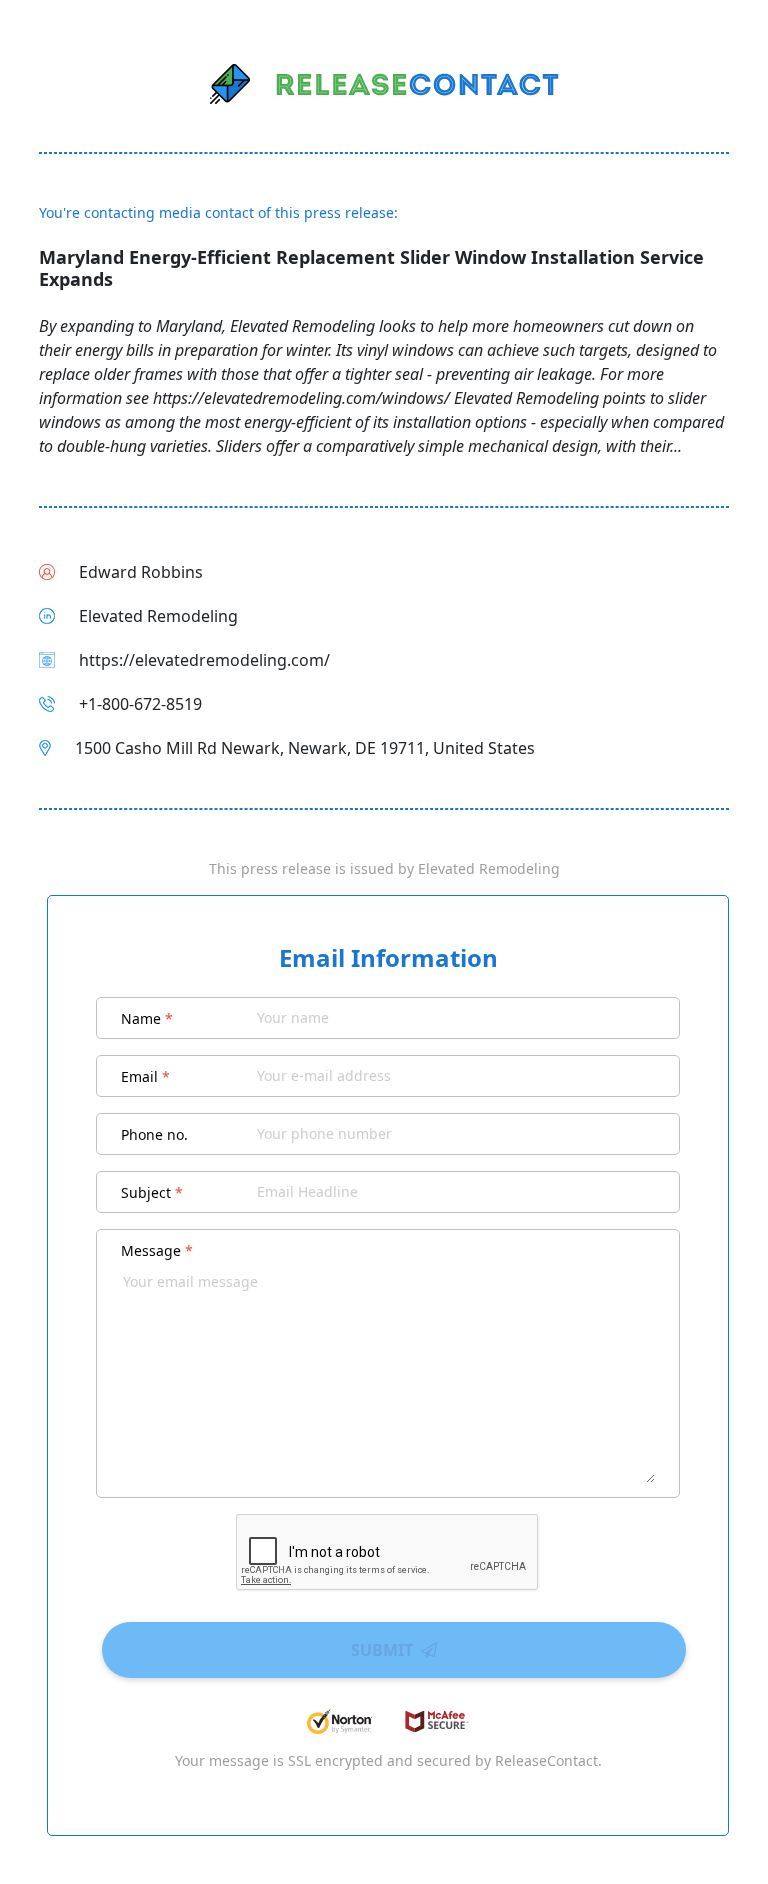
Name (147, 1018)
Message (157, 1250)
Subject (152, 1192)
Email (145, 1076)
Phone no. (154, 1134)
